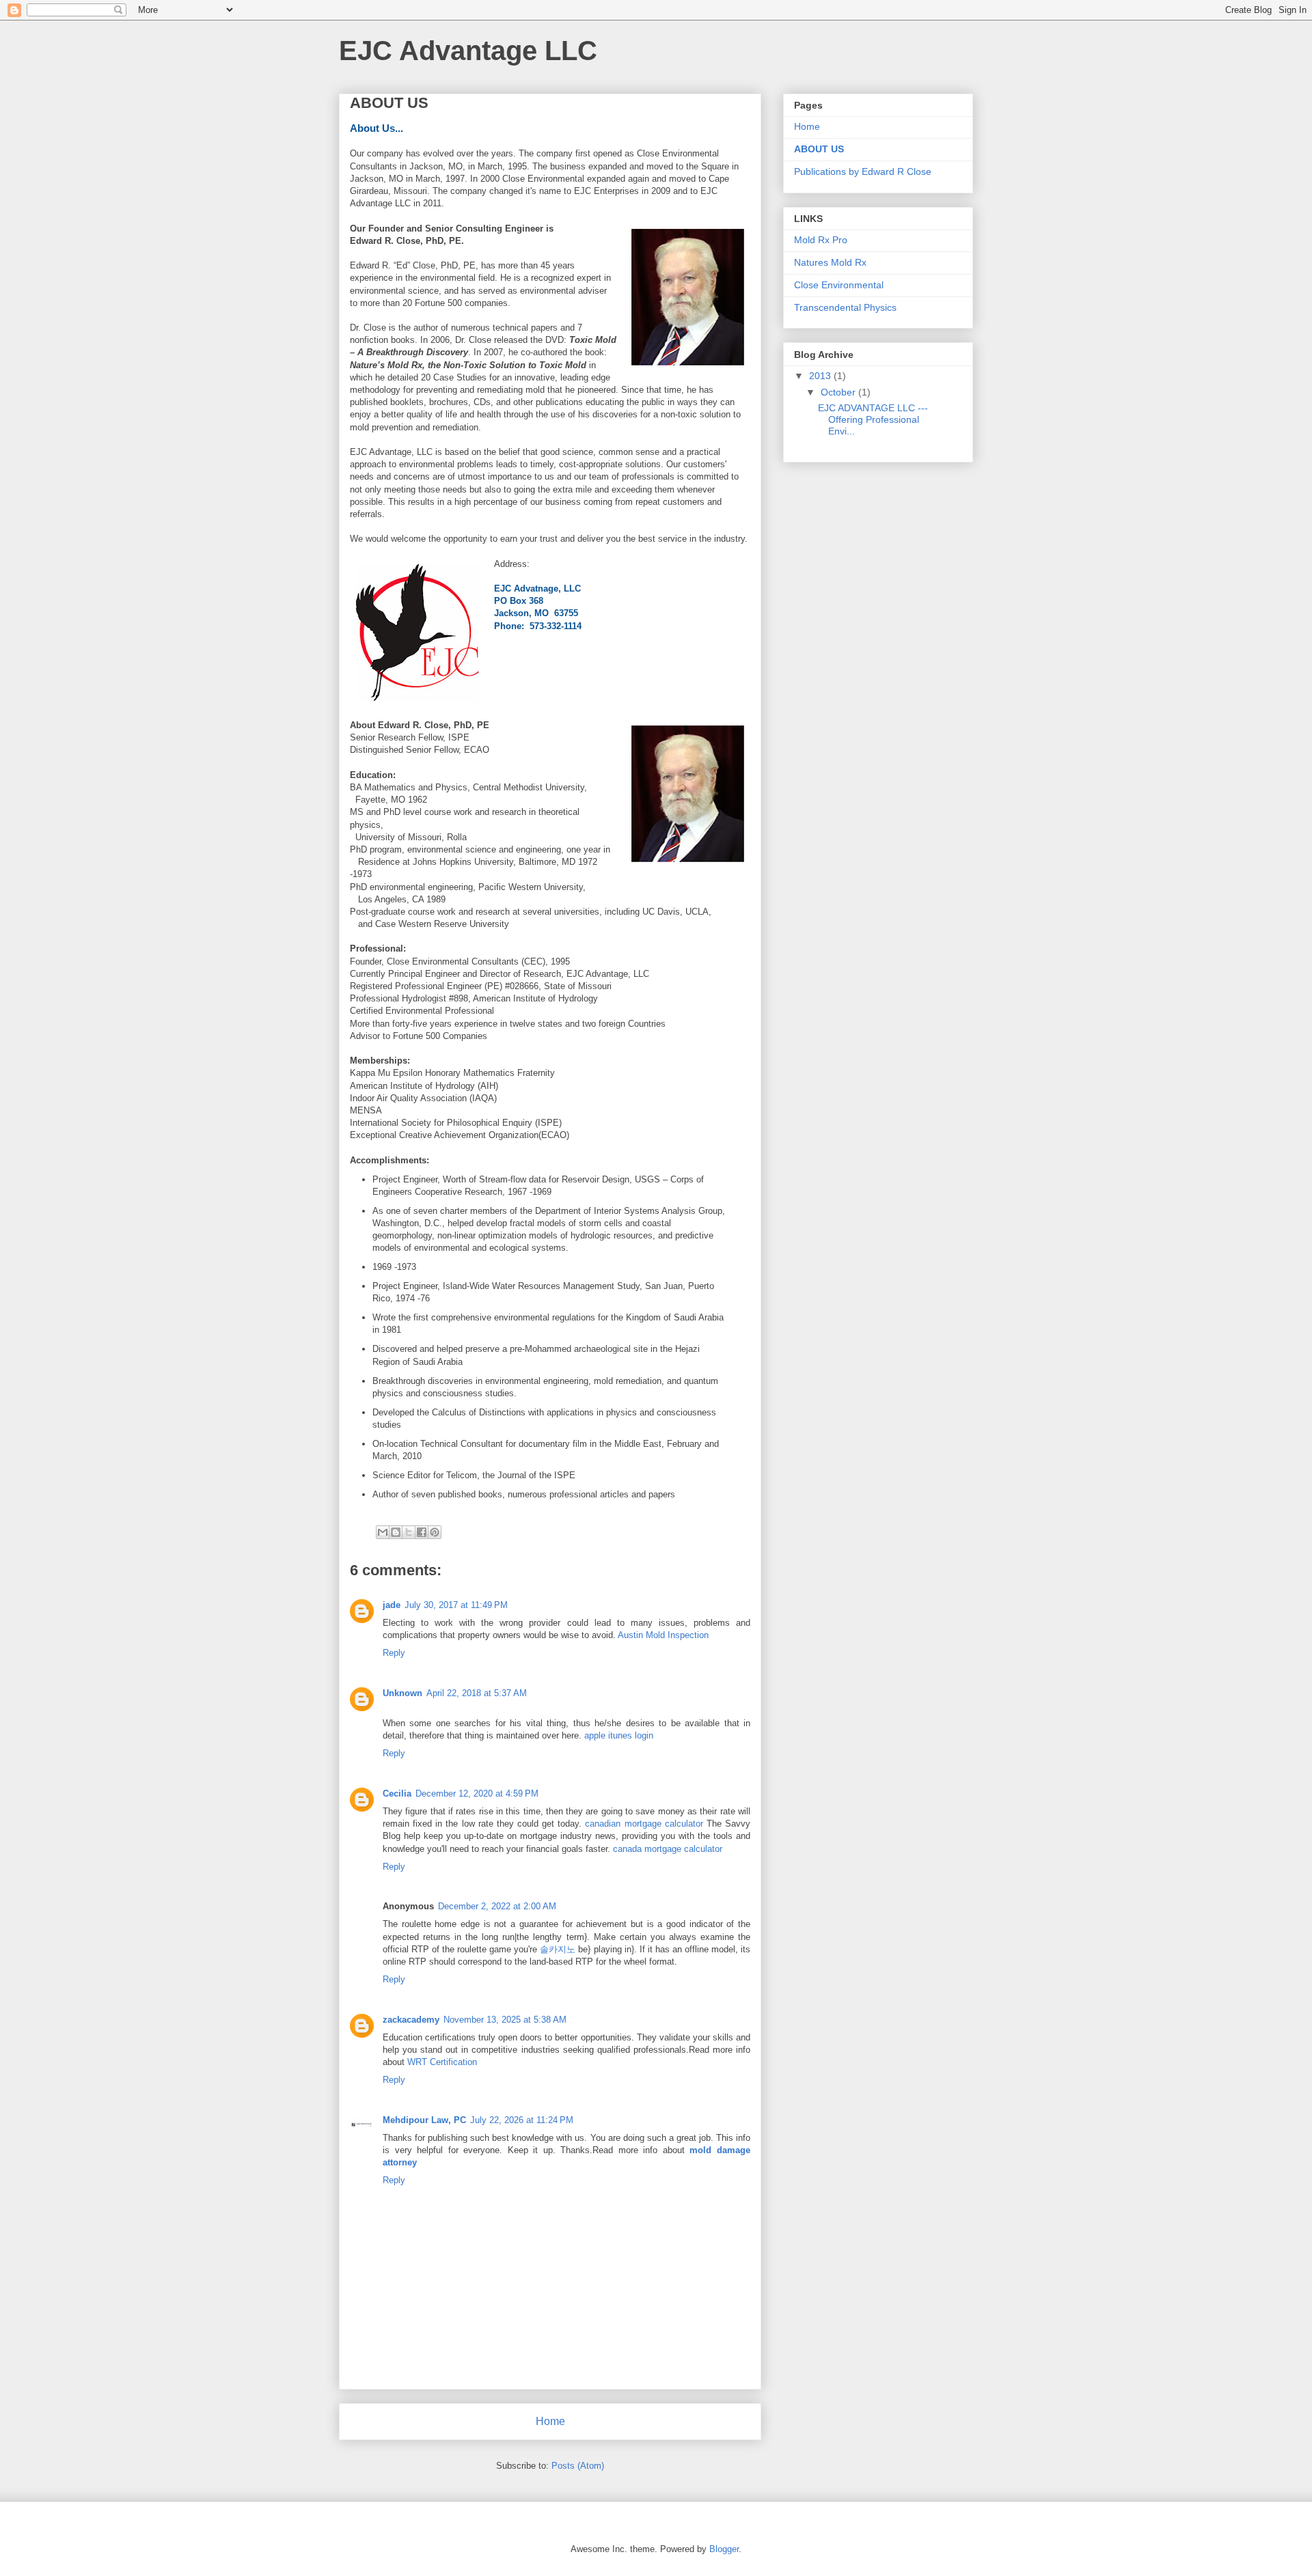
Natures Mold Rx (830, 262)
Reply (394, 1653)
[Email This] (383, 1532)
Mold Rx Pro (821, 240)
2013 (821, 376)
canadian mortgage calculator (644, 1824)
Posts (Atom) (578, 2466)
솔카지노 (558, 1949)
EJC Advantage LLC (468, 51)
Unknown (402, 1693)
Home (550, 2421)
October (839, 392)
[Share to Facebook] (422, 1532)
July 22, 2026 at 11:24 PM (522, 2120)
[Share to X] (409, 1532)
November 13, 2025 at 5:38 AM (505, 2020)
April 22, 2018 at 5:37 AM (477, 1693)
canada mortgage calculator (668, 1849)
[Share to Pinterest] (435, 1532)
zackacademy (411, 2020)
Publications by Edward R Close (863, 171)
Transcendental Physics (845, 307)
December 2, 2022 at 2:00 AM (497, 1906)
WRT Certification (442, 2062)
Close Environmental (839, 285)
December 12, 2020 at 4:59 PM (477, 1793)
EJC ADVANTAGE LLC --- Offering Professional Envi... (873, 419)
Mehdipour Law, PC (424, 2120)
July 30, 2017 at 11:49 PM (456, 1605)
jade (392, 1605)
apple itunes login (619, 1735)
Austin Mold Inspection (663, 1635)
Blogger (724, 2549)
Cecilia (397, 1793)
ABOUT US (819, 149)
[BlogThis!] (396, 1532)
